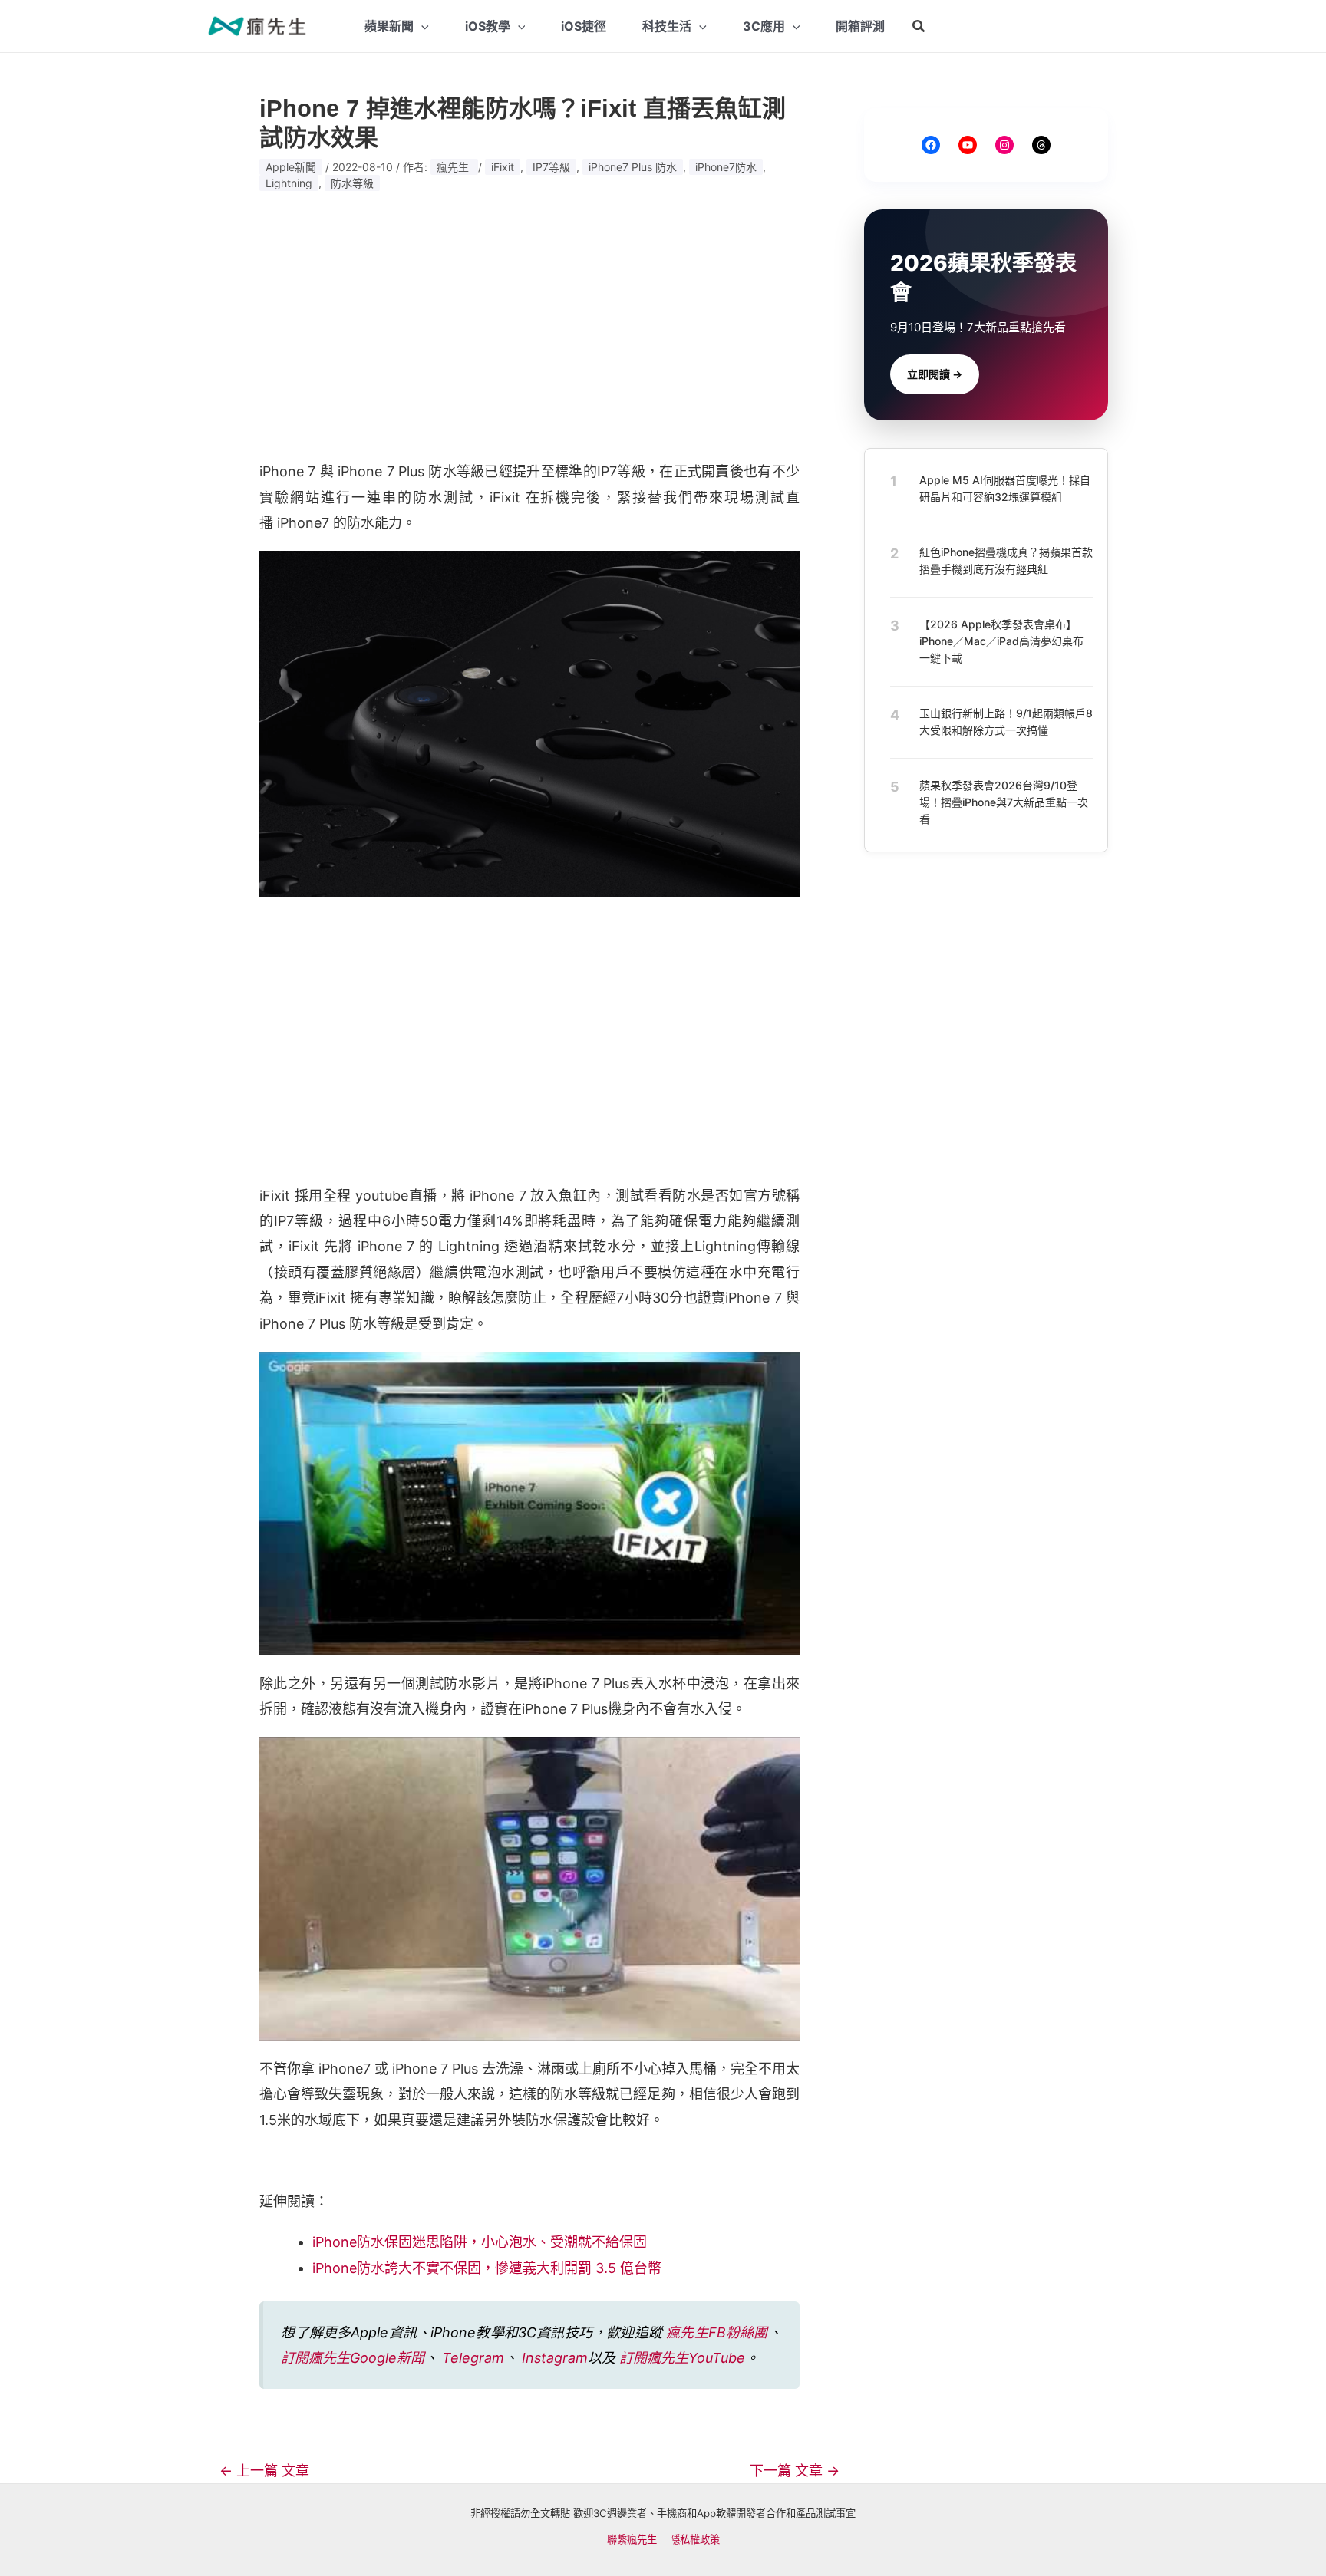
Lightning (289, 183)
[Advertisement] (529, 326)
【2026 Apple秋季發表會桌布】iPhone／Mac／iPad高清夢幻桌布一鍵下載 (1001, 641)
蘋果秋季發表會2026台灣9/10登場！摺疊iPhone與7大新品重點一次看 (1004, 802)
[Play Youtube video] (529, 1504)
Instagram (555, 2358)
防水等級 (352, 183)
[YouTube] (968, 145)
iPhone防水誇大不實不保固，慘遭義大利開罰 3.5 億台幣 (487, 2268)
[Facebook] (931, 145)
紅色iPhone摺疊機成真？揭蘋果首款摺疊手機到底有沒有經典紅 (1006, 560)
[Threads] (1041, 145)
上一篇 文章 (264, 2471)
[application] (421, 26)
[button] (919, 26)
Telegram (473, 2358)
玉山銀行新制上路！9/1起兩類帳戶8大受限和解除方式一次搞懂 (1006, 721)
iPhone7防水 (726, 167)
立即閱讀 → (935, 374)
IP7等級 (551, 167)
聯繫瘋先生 (632, 2539)
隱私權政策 (695, 2539)
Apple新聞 (291, 167)
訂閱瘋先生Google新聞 (353, 2358)
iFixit (503, 167)
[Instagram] (1004, 145)
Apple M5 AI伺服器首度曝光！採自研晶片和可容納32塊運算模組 (1005, 488)
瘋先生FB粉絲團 (717, 2332)
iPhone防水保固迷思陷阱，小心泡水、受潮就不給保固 (480, 2242)
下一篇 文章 (795, 2471)
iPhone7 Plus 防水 (633, 167)
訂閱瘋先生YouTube (682, 2358)
